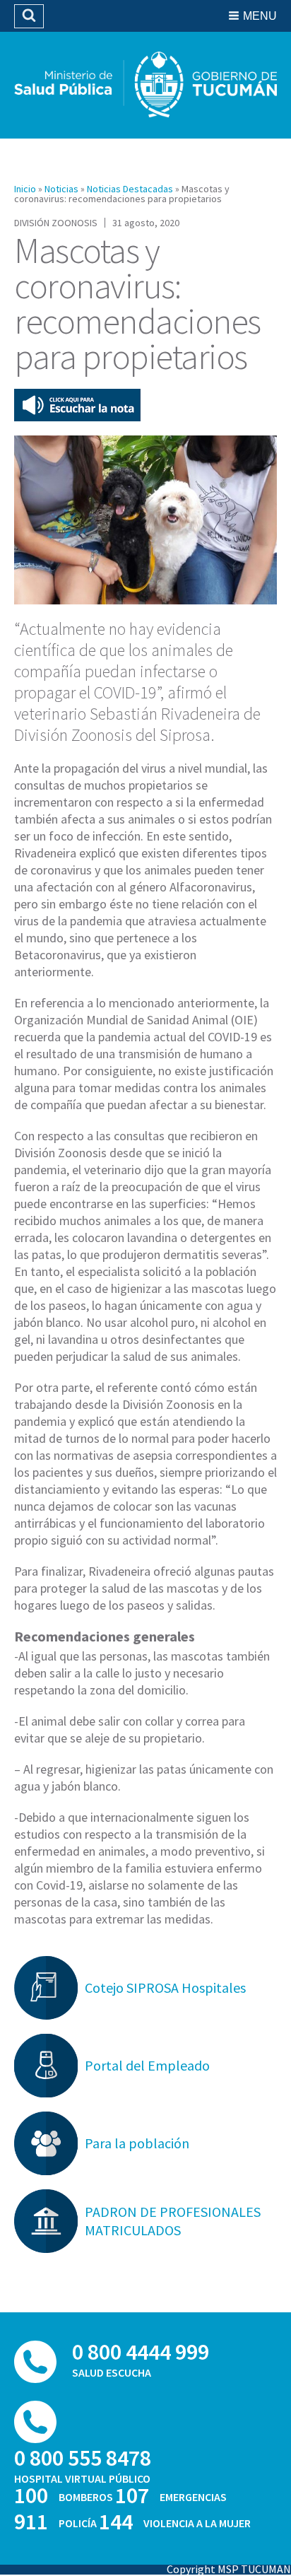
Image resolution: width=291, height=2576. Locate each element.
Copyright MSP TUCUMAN (229, 2569)
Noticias (61, 189)
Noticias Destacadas (130, 189)
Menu (260, 16)
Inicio (25, 189)
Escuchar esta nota (77, 405)
